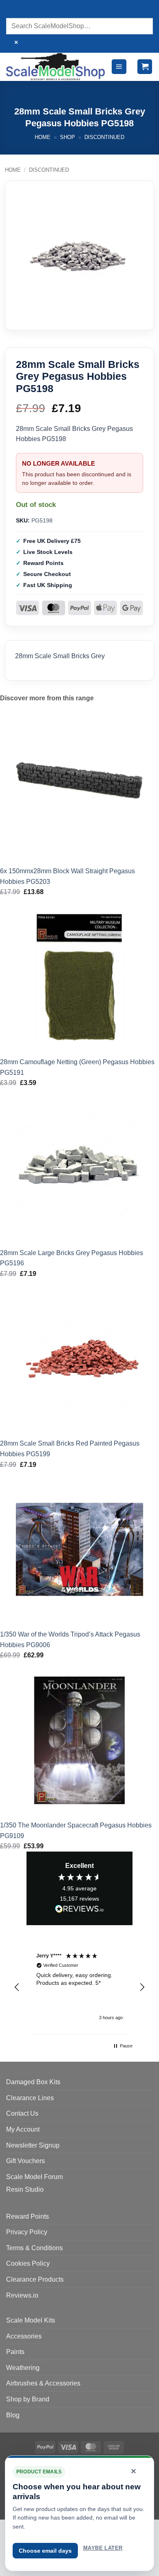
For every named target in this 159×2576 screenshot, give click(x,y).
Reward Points (28, 2216)
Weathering (23, 2368)
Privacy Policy (27, 2232)
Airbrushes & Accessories (43, 2383)
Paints (15, 2352)
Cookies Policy (28, 2263)
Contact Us (22, 2113)
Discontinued (104, 137)
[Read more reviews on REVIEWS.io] (79, 1910)
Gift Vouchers (25, 2161)
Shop (67, 137)
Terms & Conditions (34, 2248)
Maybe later (103, 2548)
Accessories (24, 2336)
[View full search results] (14, 10)
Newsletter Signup (33, 2145)
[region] (79, 1987)
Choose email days (45, 2551)
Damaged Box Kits (33, 2082)
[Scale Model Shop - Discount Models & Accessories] (55, 66)
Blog (13, 2415)
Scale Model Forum (34, 2177)
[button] (119, 67)
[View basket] (145, 67)
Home (43, 137)
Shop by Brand (28, 2399)
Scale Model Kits (31, 2320)
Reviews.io (22, 2295)
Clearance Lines (30, 2098)
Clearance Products (35, 2279)
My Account (23, 2129)
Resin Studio (25, 2189)
